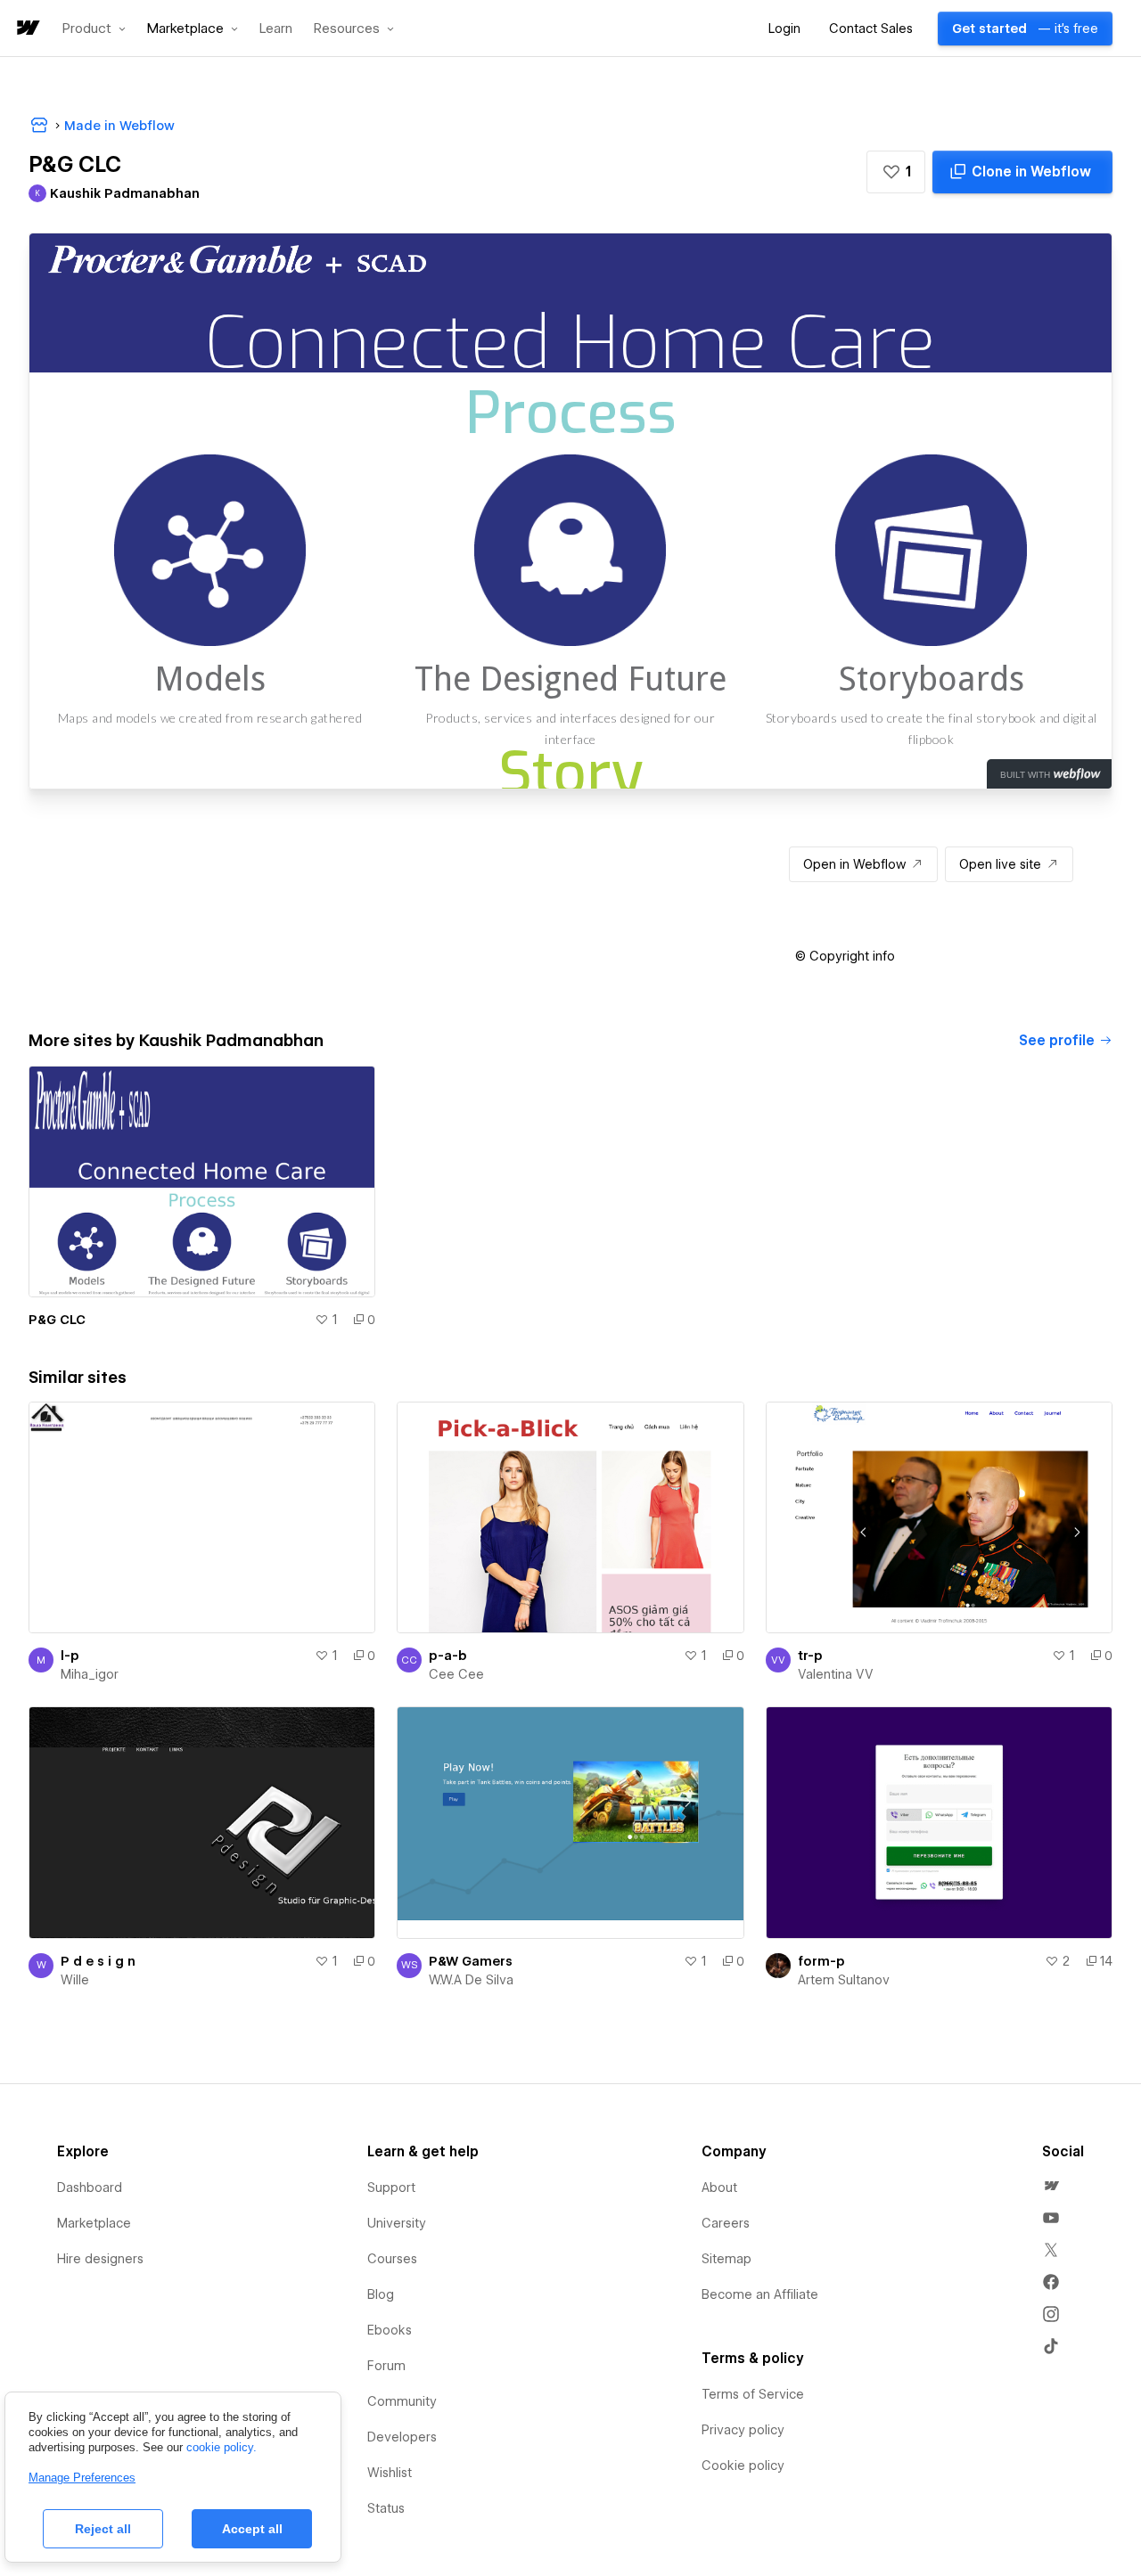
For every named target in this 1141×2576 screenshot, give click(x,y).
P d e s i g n (98, 1961)
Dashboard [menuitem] (90, 2188)
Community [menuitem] (402, 2401)
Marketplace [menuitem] (94, 2223)
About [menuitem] (719, 2188)
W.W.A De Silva (471, 1980)
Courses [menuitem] (392, 2259)
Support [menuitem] (391, 2188)
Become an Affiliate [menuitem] (760, 2294)
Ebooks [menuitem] (390, 2330)
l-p (70, 1656)
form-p (821, 1961)
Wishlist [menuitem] (390, 2473)
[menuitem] (1051, 2186)
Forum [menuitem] (386, 2366)
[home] (27, 29)
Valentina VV (836, 1674)
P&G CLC (57, 1320)
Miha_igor (90, 1674)
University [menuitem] (397, 2223)
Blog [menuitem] (381, 2294)
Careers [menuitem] (726, 2223)
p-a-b (448, 1656)
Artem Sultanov (844, 1980)
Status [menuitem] (386, 2508)
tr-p (810, 1656)
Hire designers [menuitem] (100, 2259)
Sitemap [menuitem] (726, 2259)
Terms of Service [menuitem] (753, 2394)
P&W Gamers (471, 1961)
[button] (94, 29)
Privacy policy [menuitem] (743, 2430)
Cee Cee (456, 1674)
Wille (75, 1980)
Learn (276, 29)
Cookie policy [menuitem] (743, 2466)
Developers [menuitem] (402, 2437)
